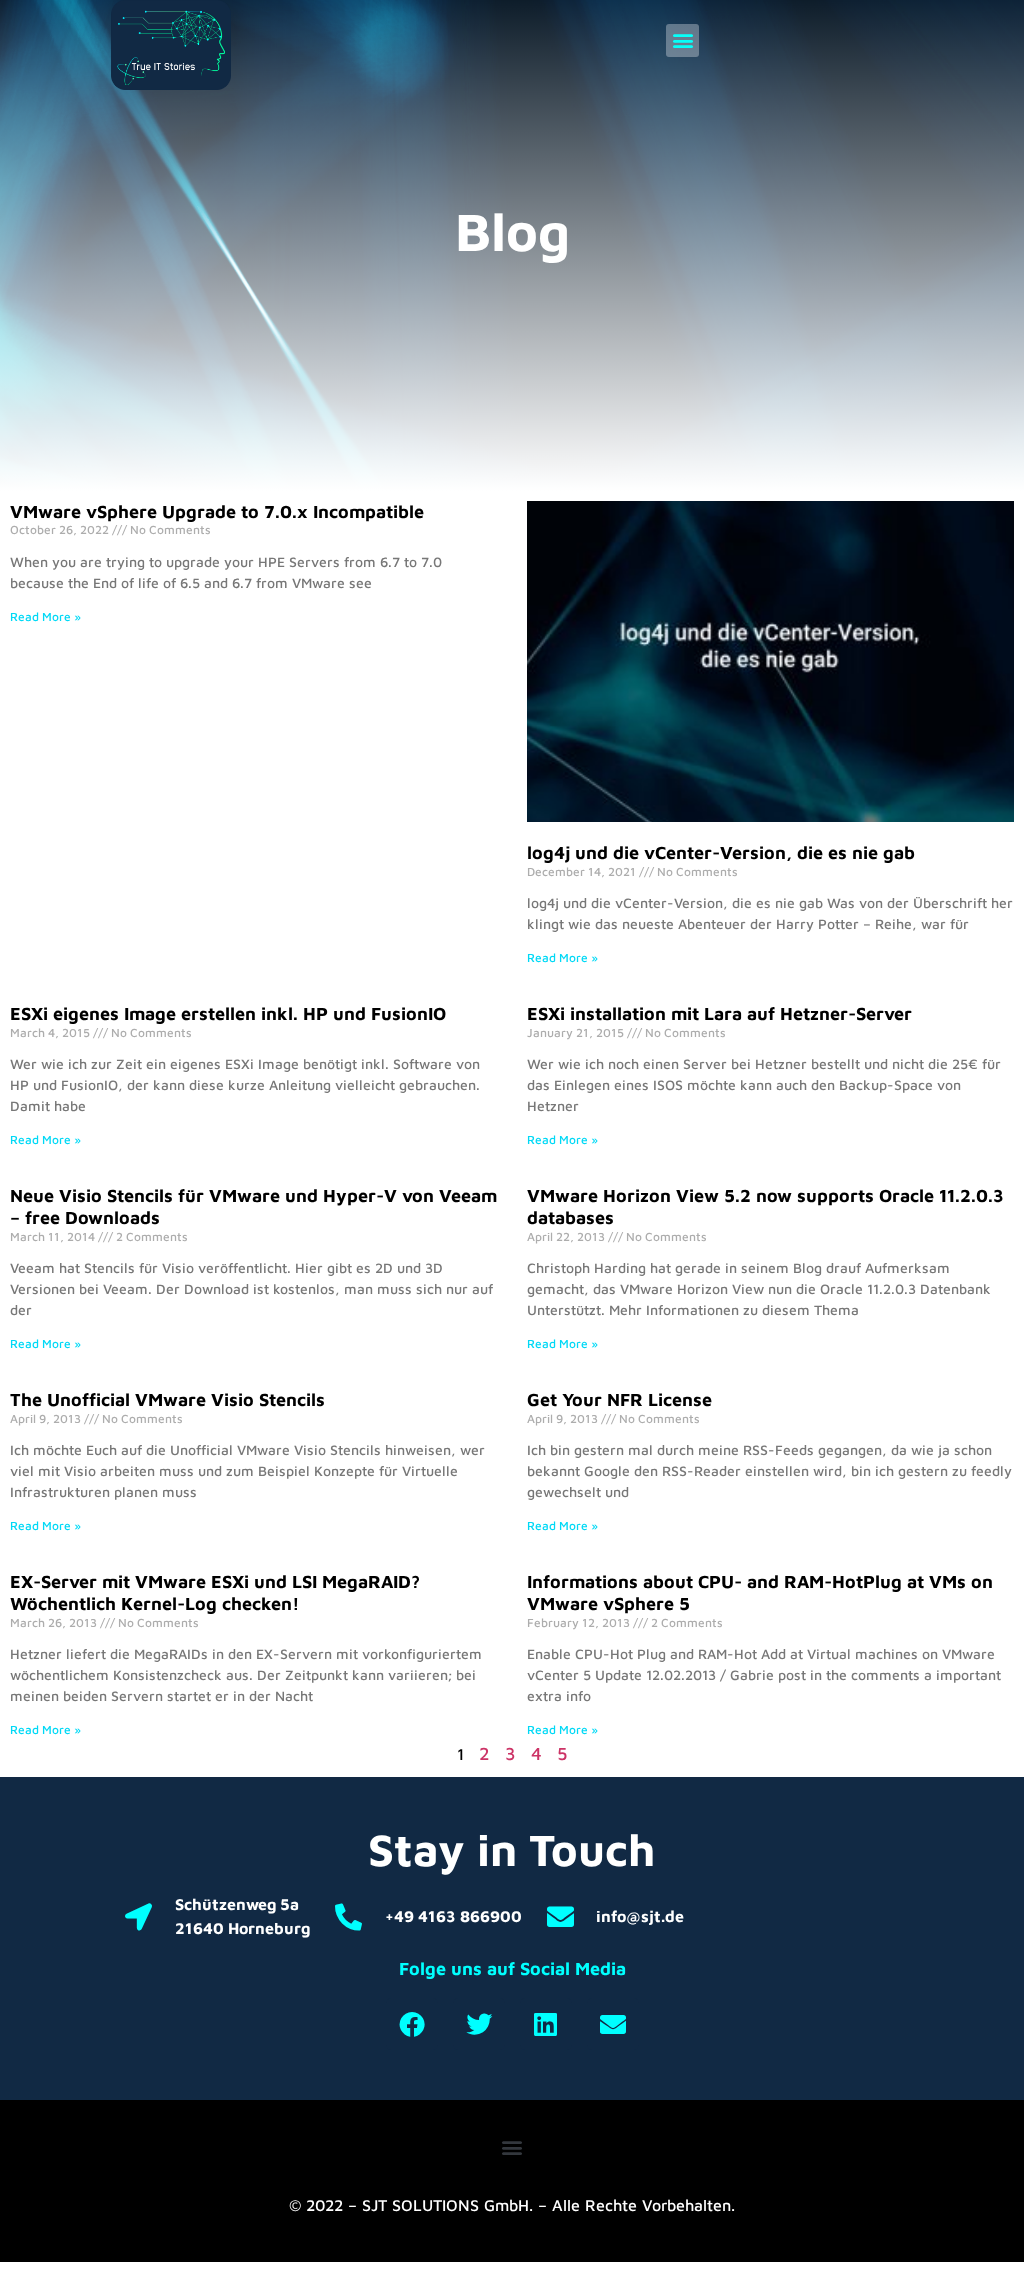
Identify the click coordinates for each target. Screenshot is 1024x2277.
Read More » (45, 616)
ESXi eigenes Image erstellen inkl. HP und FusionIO (228, 1013)
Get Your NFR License (619, 1399)
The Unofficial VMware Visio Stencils (167, 1399)
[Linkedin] (546, 2024)
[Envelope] (613, 2024)
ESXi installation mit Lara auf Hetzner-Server (719, 1013)
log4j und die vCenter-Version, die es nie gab (721, 852)
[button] (682, 40)
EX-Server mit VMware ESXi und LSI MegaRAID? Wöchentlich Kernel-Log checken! (215, 1592)
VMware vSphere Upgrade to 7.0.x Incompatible (217, 511)
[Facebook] (412, 2024)
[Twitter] (479, 2024)
